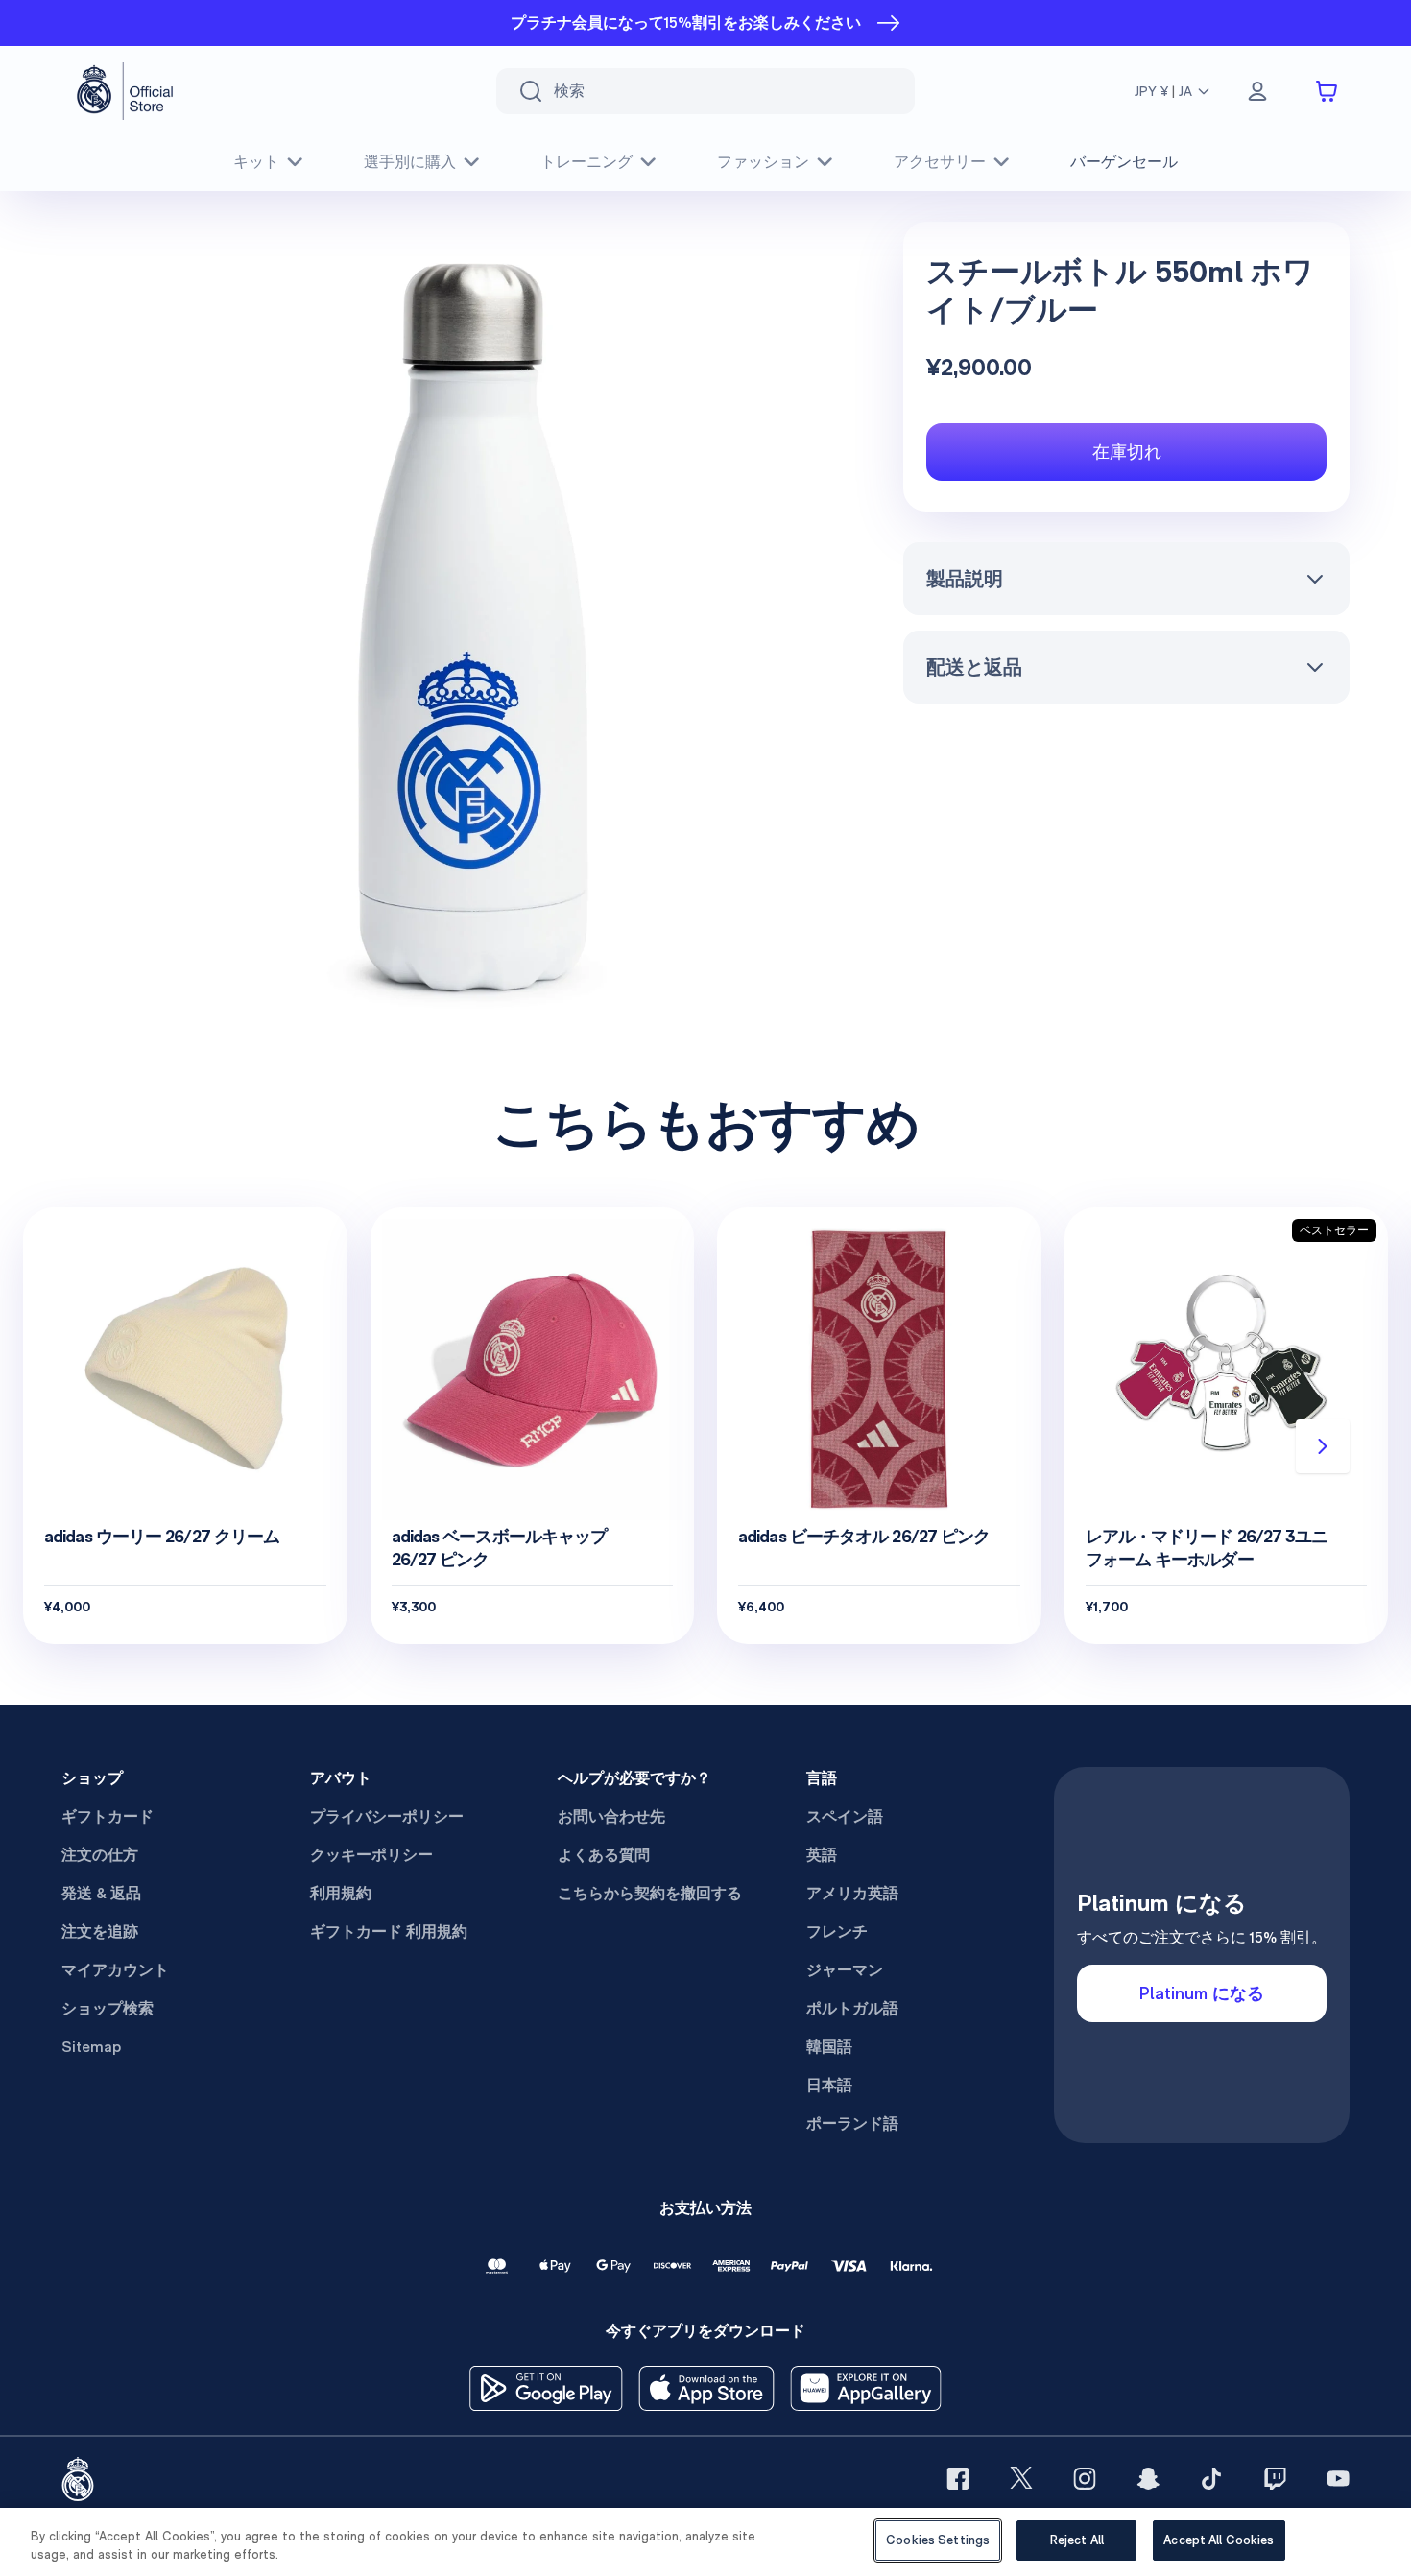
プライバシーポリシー (387, 1816)
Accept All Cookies (1219, 2540)
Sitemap (91, 2047)
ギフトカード (108, 1816)
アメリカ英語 (852, 1893)
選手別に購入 (410, 162)
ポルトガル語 (852, 2008)
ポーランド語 (852, 2123)
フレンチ (837, 1932)
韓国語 (829, 2047)
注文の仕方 (100, 1855)
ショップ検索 (108, 2008)
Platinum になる (1202, 1993)
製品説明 (965, 579)
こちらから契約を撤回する (650, 1893)
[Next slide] (1323, 1446)
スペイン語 (845, 1816)
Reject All (1077, 2540)
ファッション (763, 162)
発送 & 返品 (101, 1893)
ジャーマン (845, 1970)
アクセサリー (940, 162)
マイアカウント (115, 1970)
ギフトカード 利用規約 (389, 1932)
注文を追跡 (100, 1932)
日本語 (829, 2085)
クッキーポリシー (371, 1855)
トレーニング (586, 162)
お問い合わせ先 (611, 1816)
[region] (705, 2542)
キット (256, 162)
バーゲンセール (1124, 162)
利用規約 (341, 1893)
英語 (822, 1855)
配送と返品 (974, 667)
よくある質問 (604, 1855)
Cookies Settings (938, 2540)
